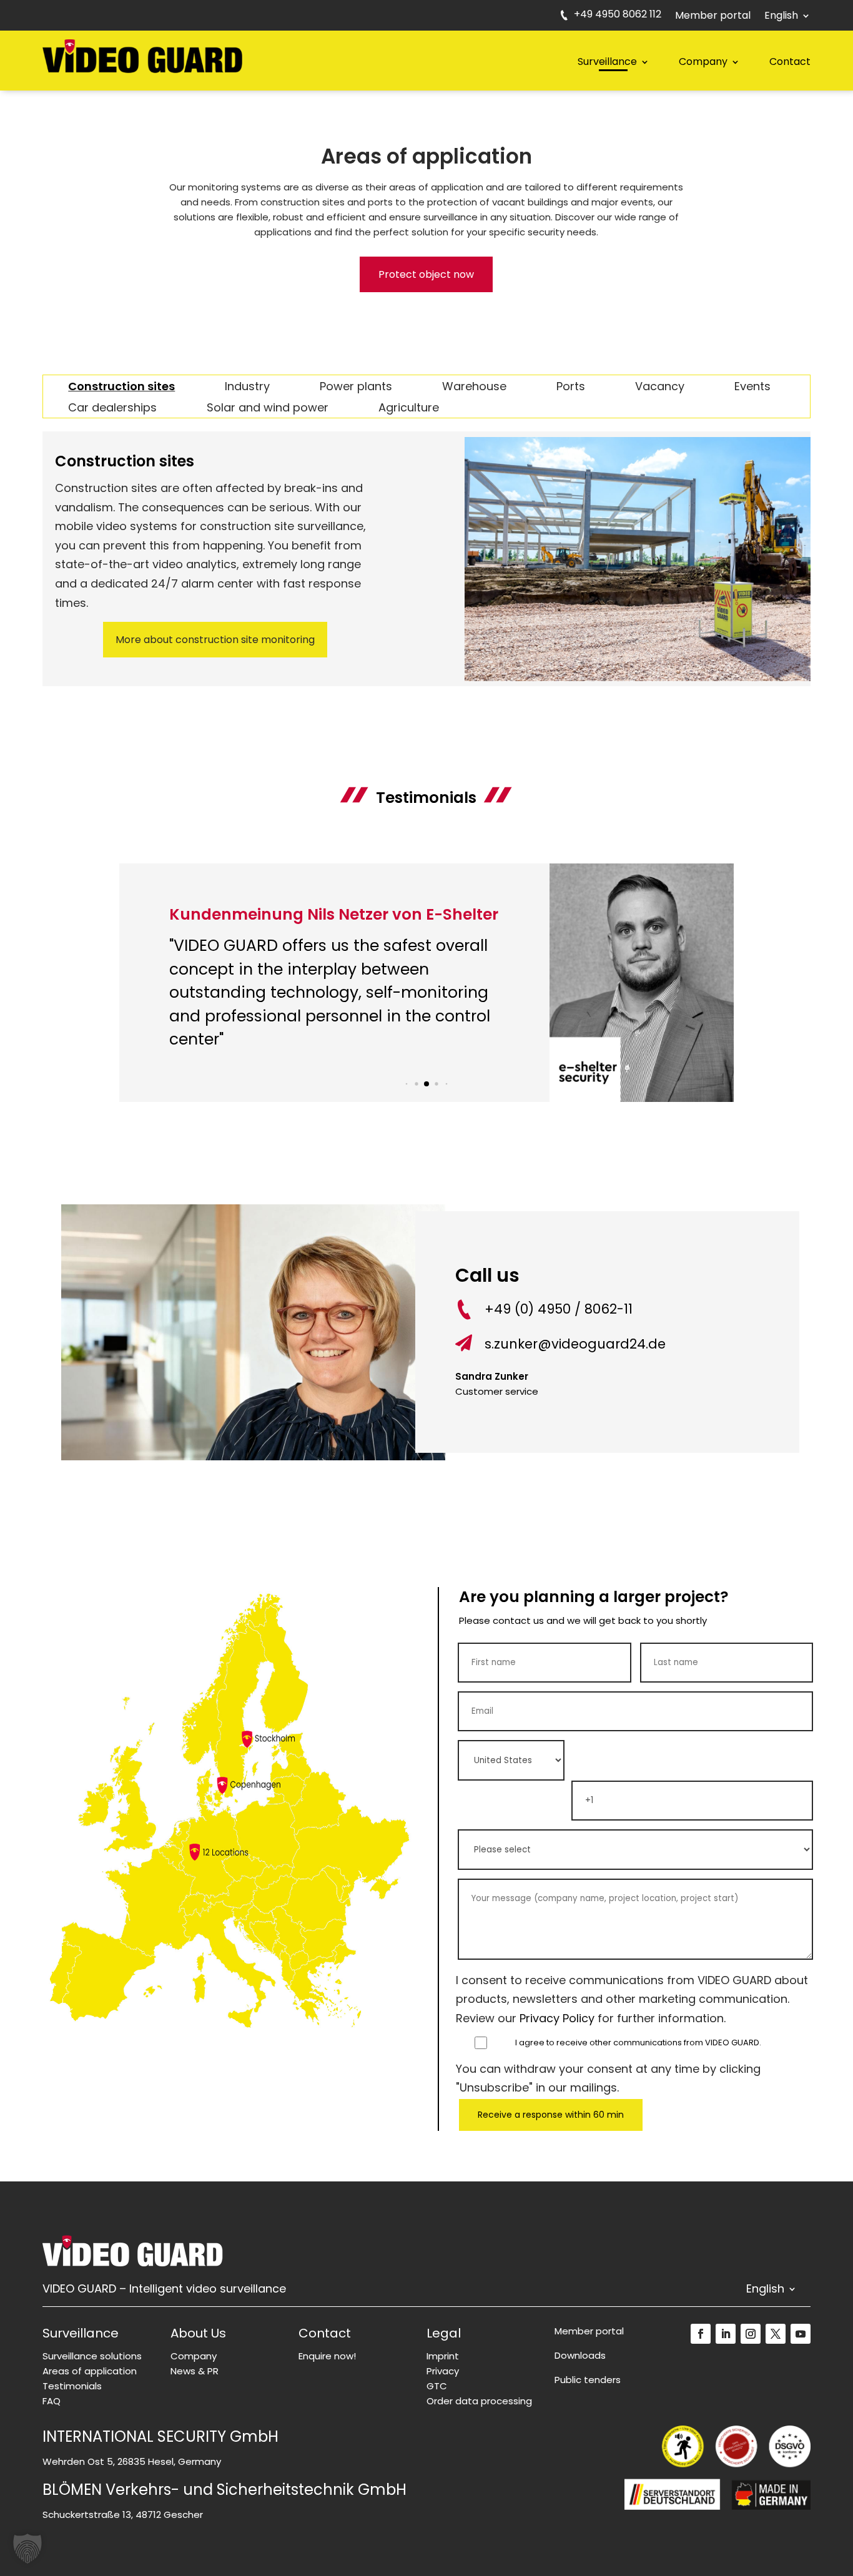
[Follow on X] (776, 2334)
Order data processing (479, 2401)
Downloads (580, 2355)
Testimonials (72, 2386)
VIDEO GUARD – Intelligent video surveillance (164, 2290)
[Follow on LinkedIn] (726, 2334)
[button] (407, 1084)
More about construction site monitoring (215, 640)
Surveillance (607, 61)
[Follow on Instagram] (751, 2334)
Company (703, 61)
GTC (437, 2386)
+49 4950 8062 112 (618, 16)
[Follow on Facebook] (701, 2334)
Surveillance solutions (92, 2356)
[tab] (121, 386)
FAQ (52, 2401)
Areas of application (90, 2371)
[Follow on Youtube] (801, 2334)
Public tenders (588, 2380)
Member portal (713, 17)
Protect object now (426, 274)
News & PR (195, 2371)
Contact (790, 61)
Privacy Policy (557, 2018)
